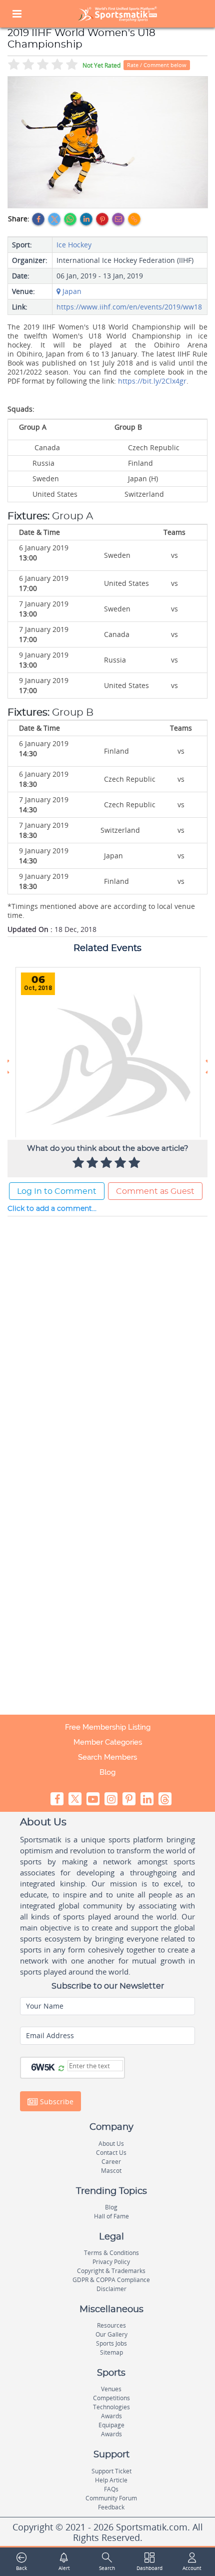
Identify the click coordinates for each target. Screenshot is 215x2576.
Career (111, 2162)
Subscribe (56, 2102)
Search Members (107, 1757)
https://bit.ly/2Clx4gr (152, 381)
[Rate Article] (135, 1163)
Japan (71, 291)
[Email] (118, 219)
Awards (111, 2416)
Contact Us (111, 2153)
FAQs (111, 2489)
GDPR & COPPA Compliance (111, 2280)
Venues (111, 2389)
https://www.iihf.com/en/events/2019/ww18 (129, 307)
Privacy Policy (111, 2262)
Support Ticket (111, 2471)
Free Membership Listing (108, 1727)
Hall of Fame (111, 2216)
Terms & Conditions (111, 2253)
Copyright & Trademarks (111, 2271)
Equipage (111, 2425)
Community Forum (111, 2498)
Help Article (111, 2480)
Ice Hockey (74, 245)
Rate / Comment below (157, 65)
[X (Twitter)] (54, 219)
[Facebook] (38, 219)
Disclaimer (111, 2289)
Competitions (111, 2398)
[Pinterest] (102, 219)
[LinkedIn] (86, 219)
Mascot (111, 2171)
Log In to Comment (57, 1191)
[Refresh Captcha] (61, 2069)
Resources (111, 2325)
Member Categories (108, 1742)
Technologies (111, 2407)
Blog (107, 1772)
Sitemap (111, 2352)
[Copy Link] (134, 219)
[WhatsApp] (70, 219)
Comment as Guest (155, 1191)
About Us (111, 2144)
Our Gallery (111, 2334)
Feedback (111, 2507)
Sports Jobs (111, 2343)
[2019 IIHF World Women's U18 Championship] (108, 142)
